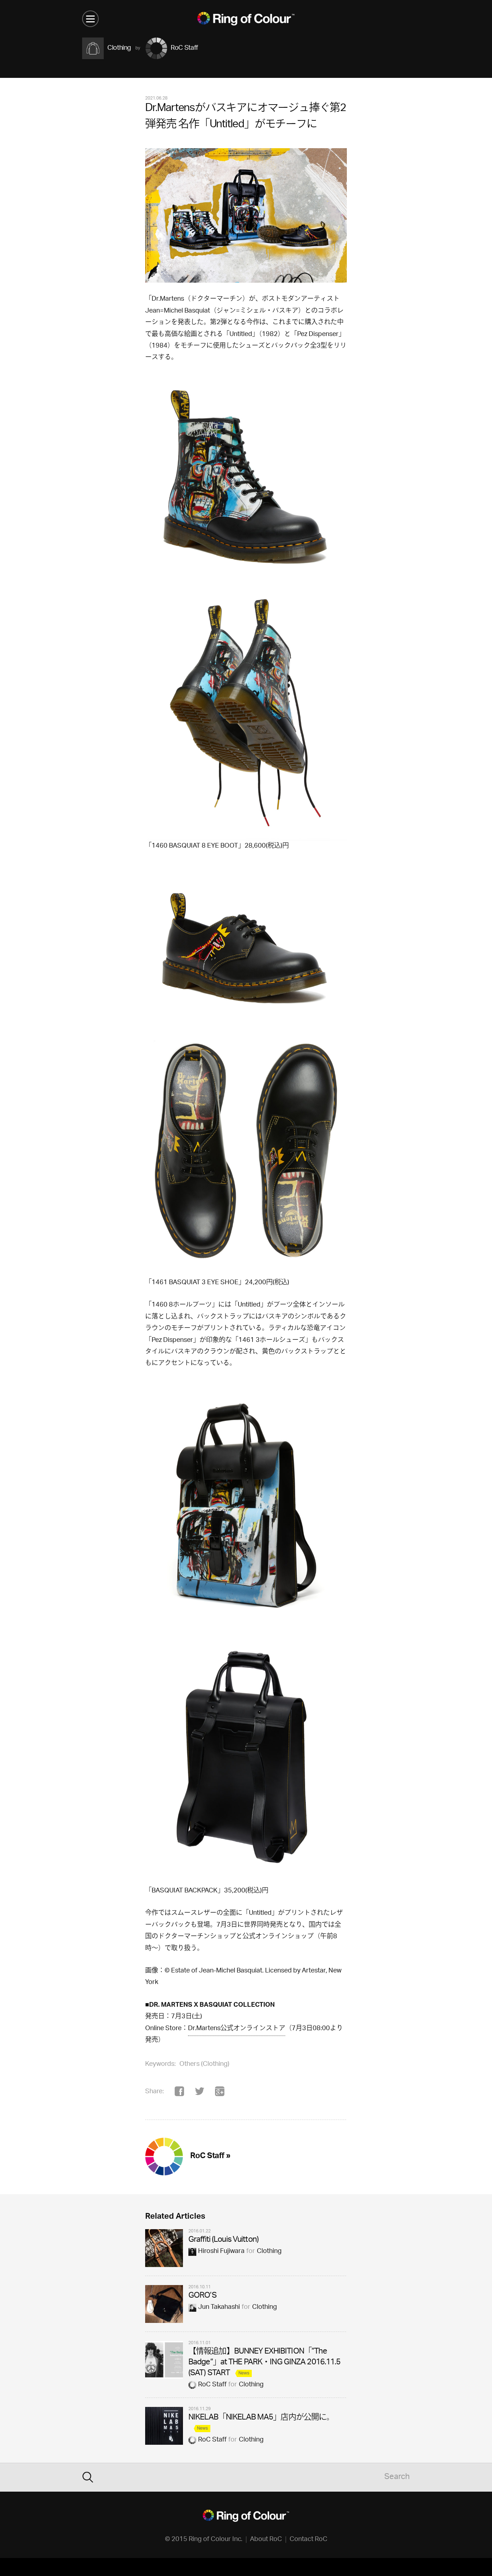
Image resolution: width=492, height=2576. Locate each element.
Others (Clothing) (204, 2064)
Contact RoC (308, 2540)
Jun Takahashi (219, 2307)
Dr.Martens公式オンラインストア (237, 2029)
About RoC (266, 2540)
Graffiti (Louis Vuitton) (223, 2240)
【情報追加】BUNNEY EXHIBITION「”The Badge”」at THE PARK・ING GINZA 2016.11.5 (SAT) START (265, 2363)
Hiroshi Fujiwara (221, 2252)
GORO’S (202, 2296)
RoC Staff (212, 2385)
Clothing (269, 2252)
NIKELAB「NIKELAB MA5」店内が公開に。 (261, 2418)
